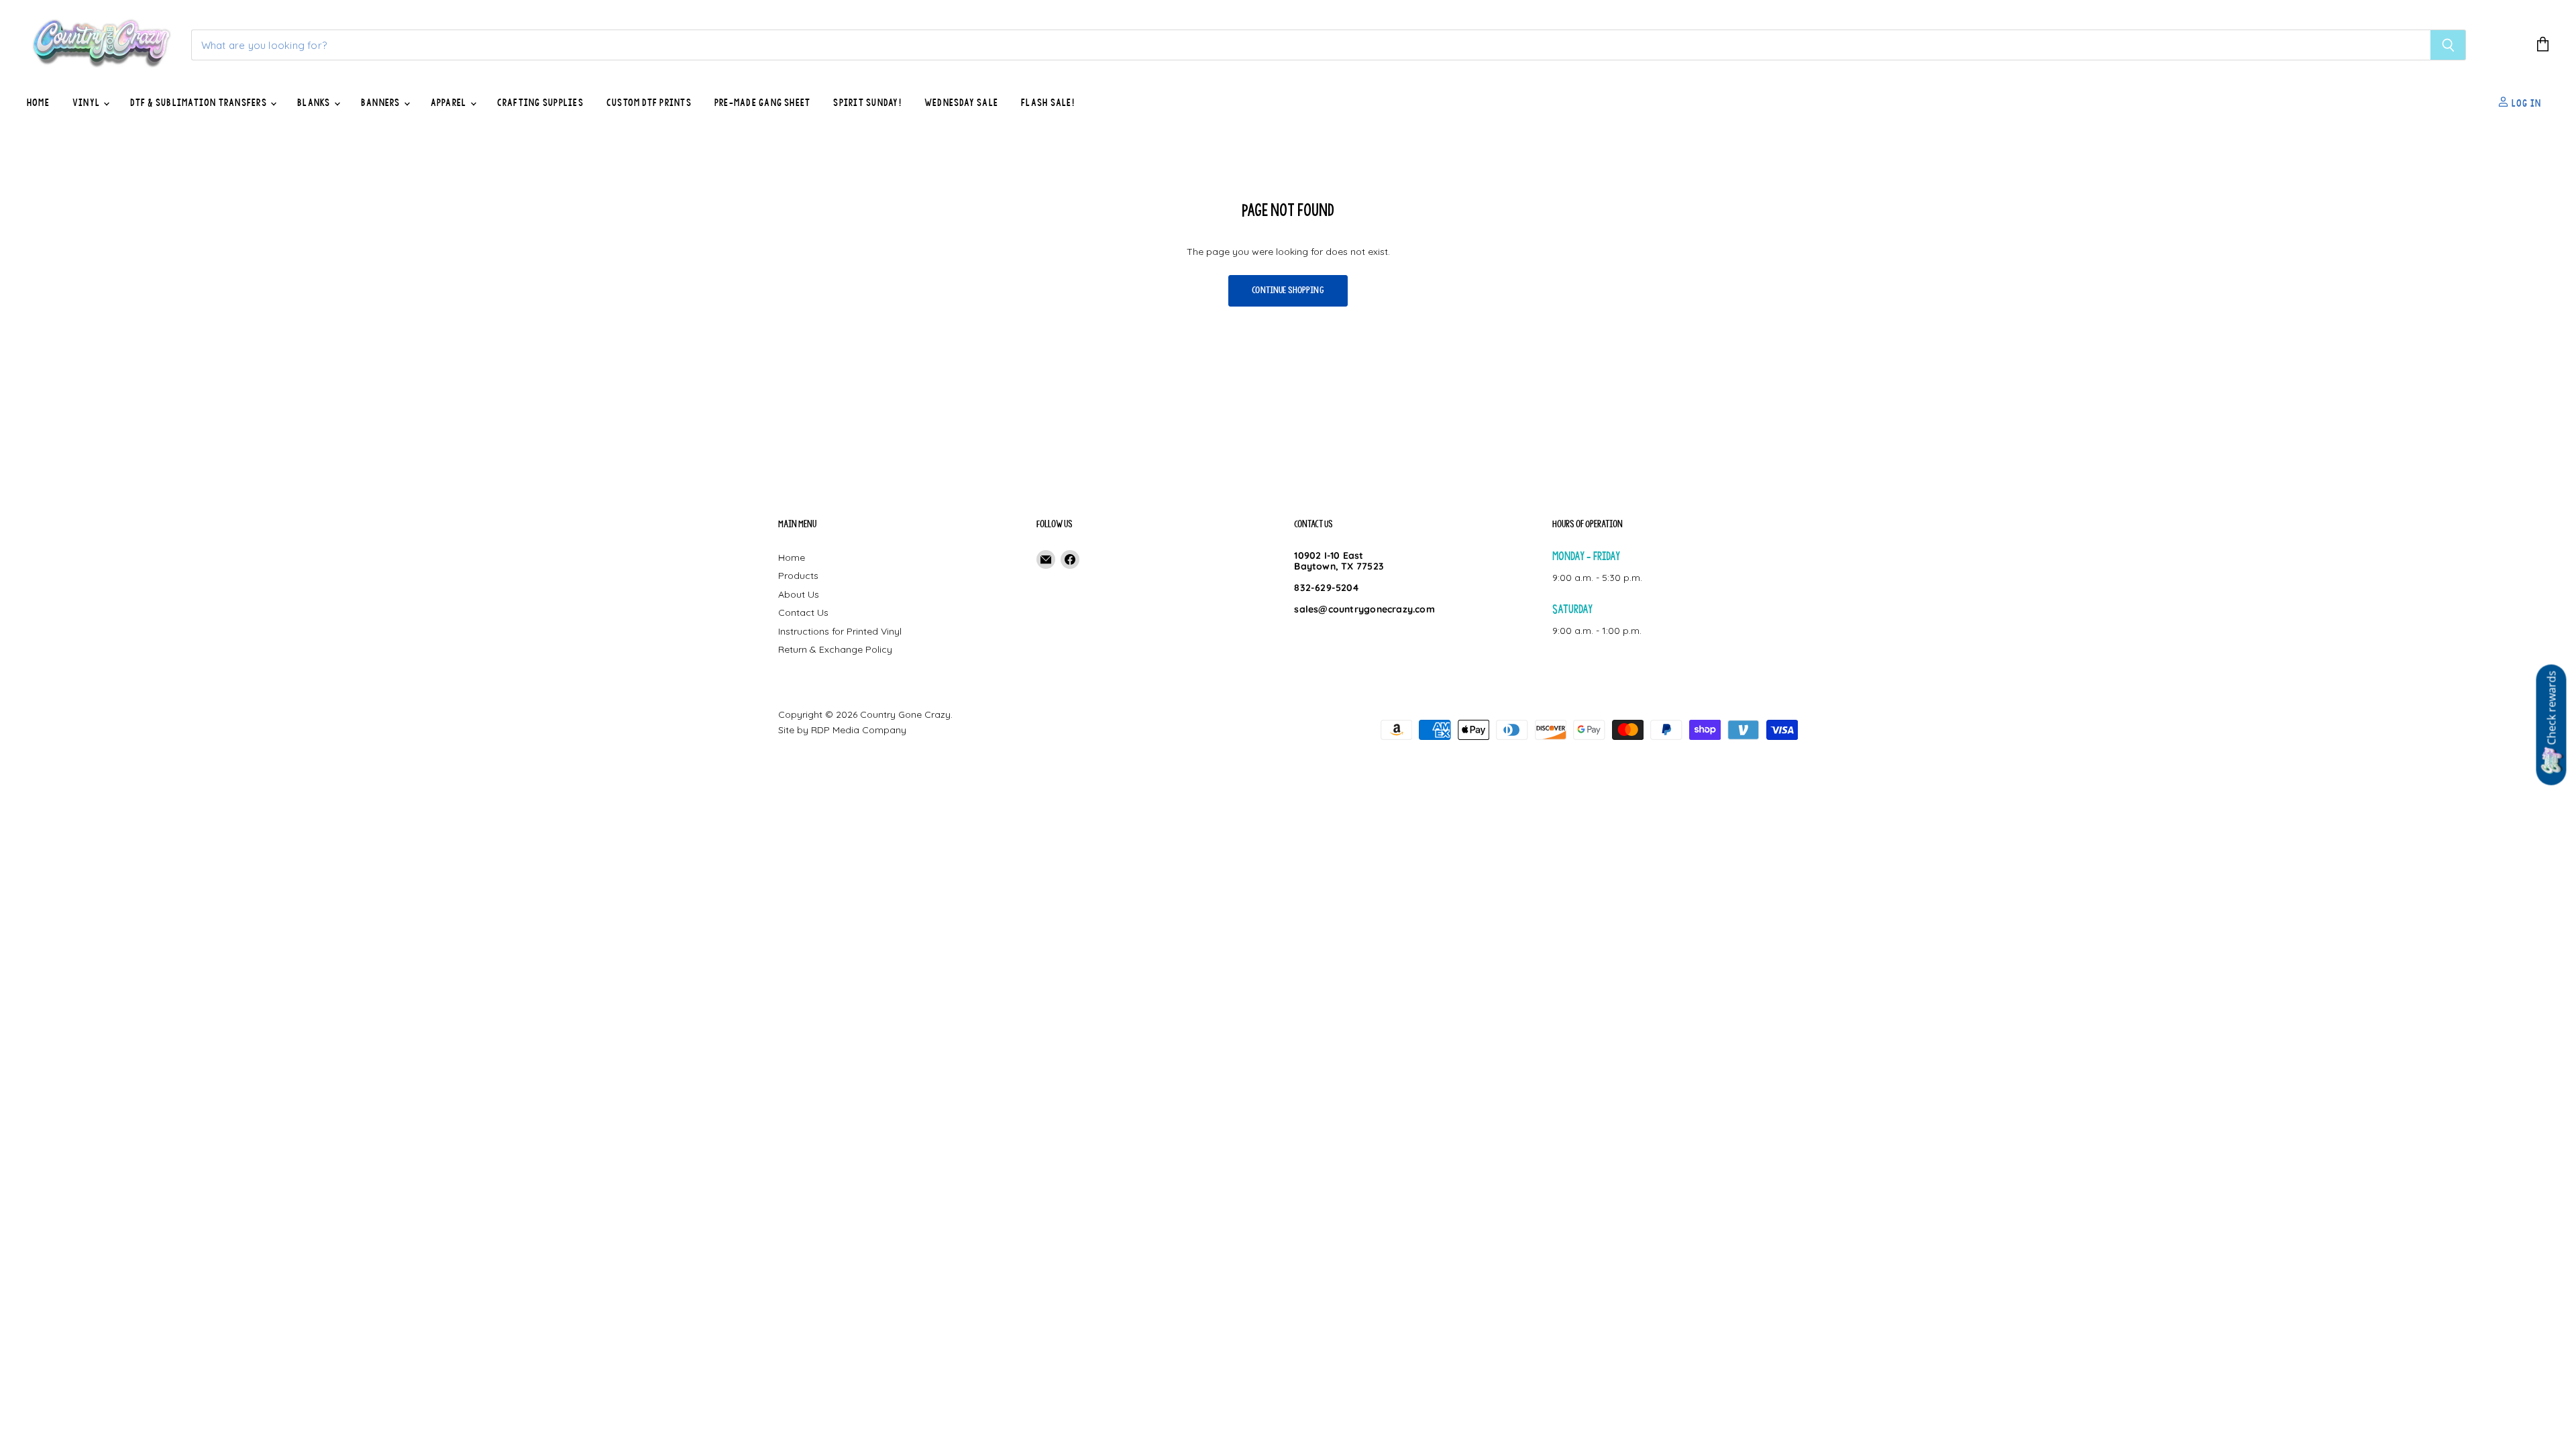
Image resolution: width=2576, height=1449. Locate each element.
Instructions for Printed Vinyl (840, 631)
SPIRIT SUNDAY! (867, 103)
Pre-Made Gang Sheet (763, 103)
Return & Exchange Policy (835, 649)
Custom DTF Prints (649, 103)
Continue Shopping (1288, 290)
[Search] (2448, 45)
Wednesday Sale (961, 103)
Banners (382, 103)
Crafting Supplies (540, 103)
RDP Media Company (859, 730)
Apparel (450, 103)
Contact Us (803, 612)
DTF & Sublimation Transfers (200, 103)
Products (798, 576)
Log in (2525, 103)
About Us (799, 594)
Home (38, 103)
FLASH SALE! (1048, 103)
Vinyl (87, 103)
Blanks (315, 103)
